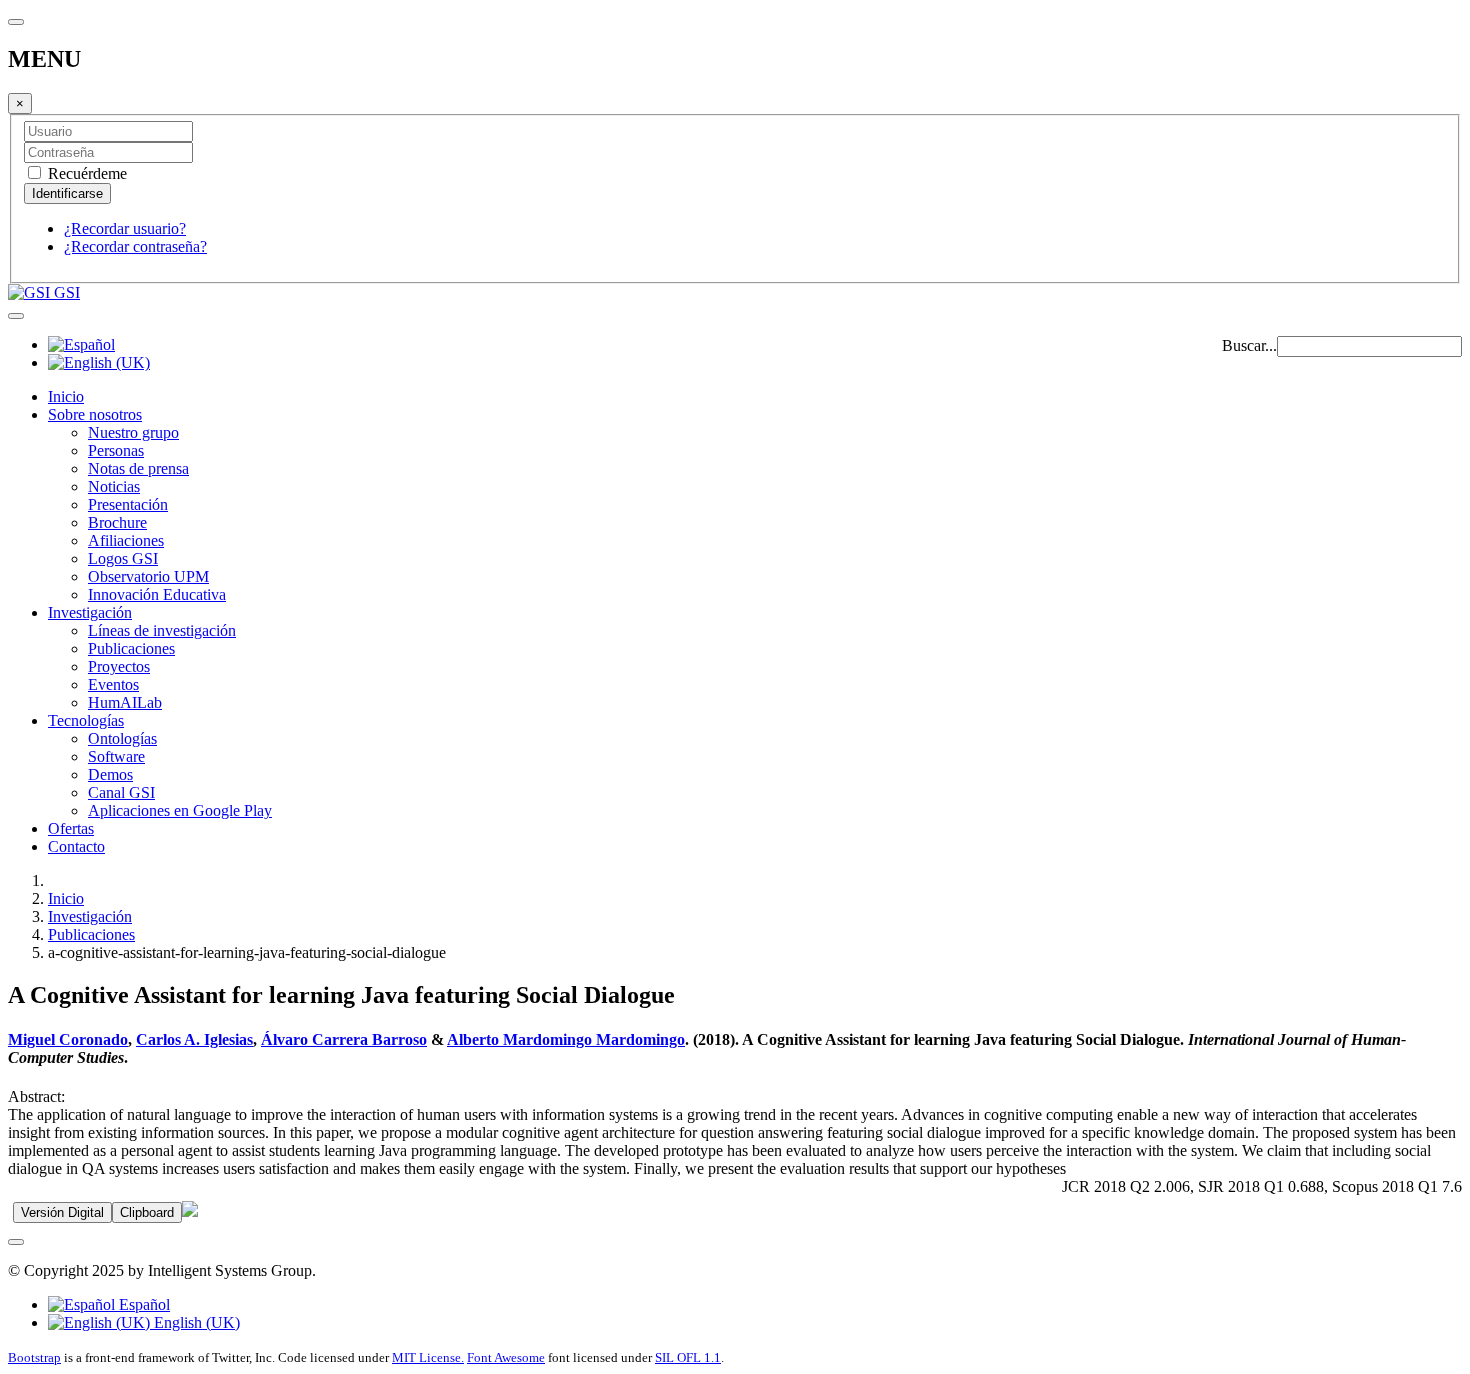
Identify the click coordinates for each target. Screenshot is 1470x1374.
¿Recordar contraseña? (135, 246)
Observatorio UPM (148, 576)
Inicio (66, 396)
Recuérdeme (85, 173)
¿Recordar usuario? (125, 228)
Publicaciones (131, 648)
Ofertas (71, 828)
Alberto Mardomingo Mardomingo (566, 1039)
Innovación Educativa (157, 594)
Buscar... (1249, 345)
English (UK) (195, 1322)
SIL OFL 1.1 (688, 1357)
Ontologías (122, 738)
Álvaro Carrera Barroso (344, 1039)
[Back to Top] (16, 1242)
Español (142, 1304)
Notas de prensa (138, 468)
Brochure (117, 522)
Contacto (76, 846)
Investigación (90, 612)
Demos (110, 774)
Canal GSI (121, 792)
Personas (116, 450)
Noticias (114, 486)
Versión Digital (62, 1212)
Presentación (128, 504)
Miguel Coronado (68, 1039)
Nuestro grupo (133, 432)
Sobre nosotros (95, 414)
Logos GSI (123, 558)
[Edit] (190, 1211)
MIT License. (428, 1357)
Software (116, 756)
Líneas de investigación (162, 630)
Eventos (113, 684)
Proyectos (119, 666)
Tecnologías (86, 720)
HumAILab (125, 702)
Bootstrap (34, 1357)
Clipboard (147, 1212)
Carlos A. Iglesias (194, 1039)
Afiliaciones (126, 540)
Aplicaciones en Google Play (180, 810)
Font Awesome (506, 1357)
